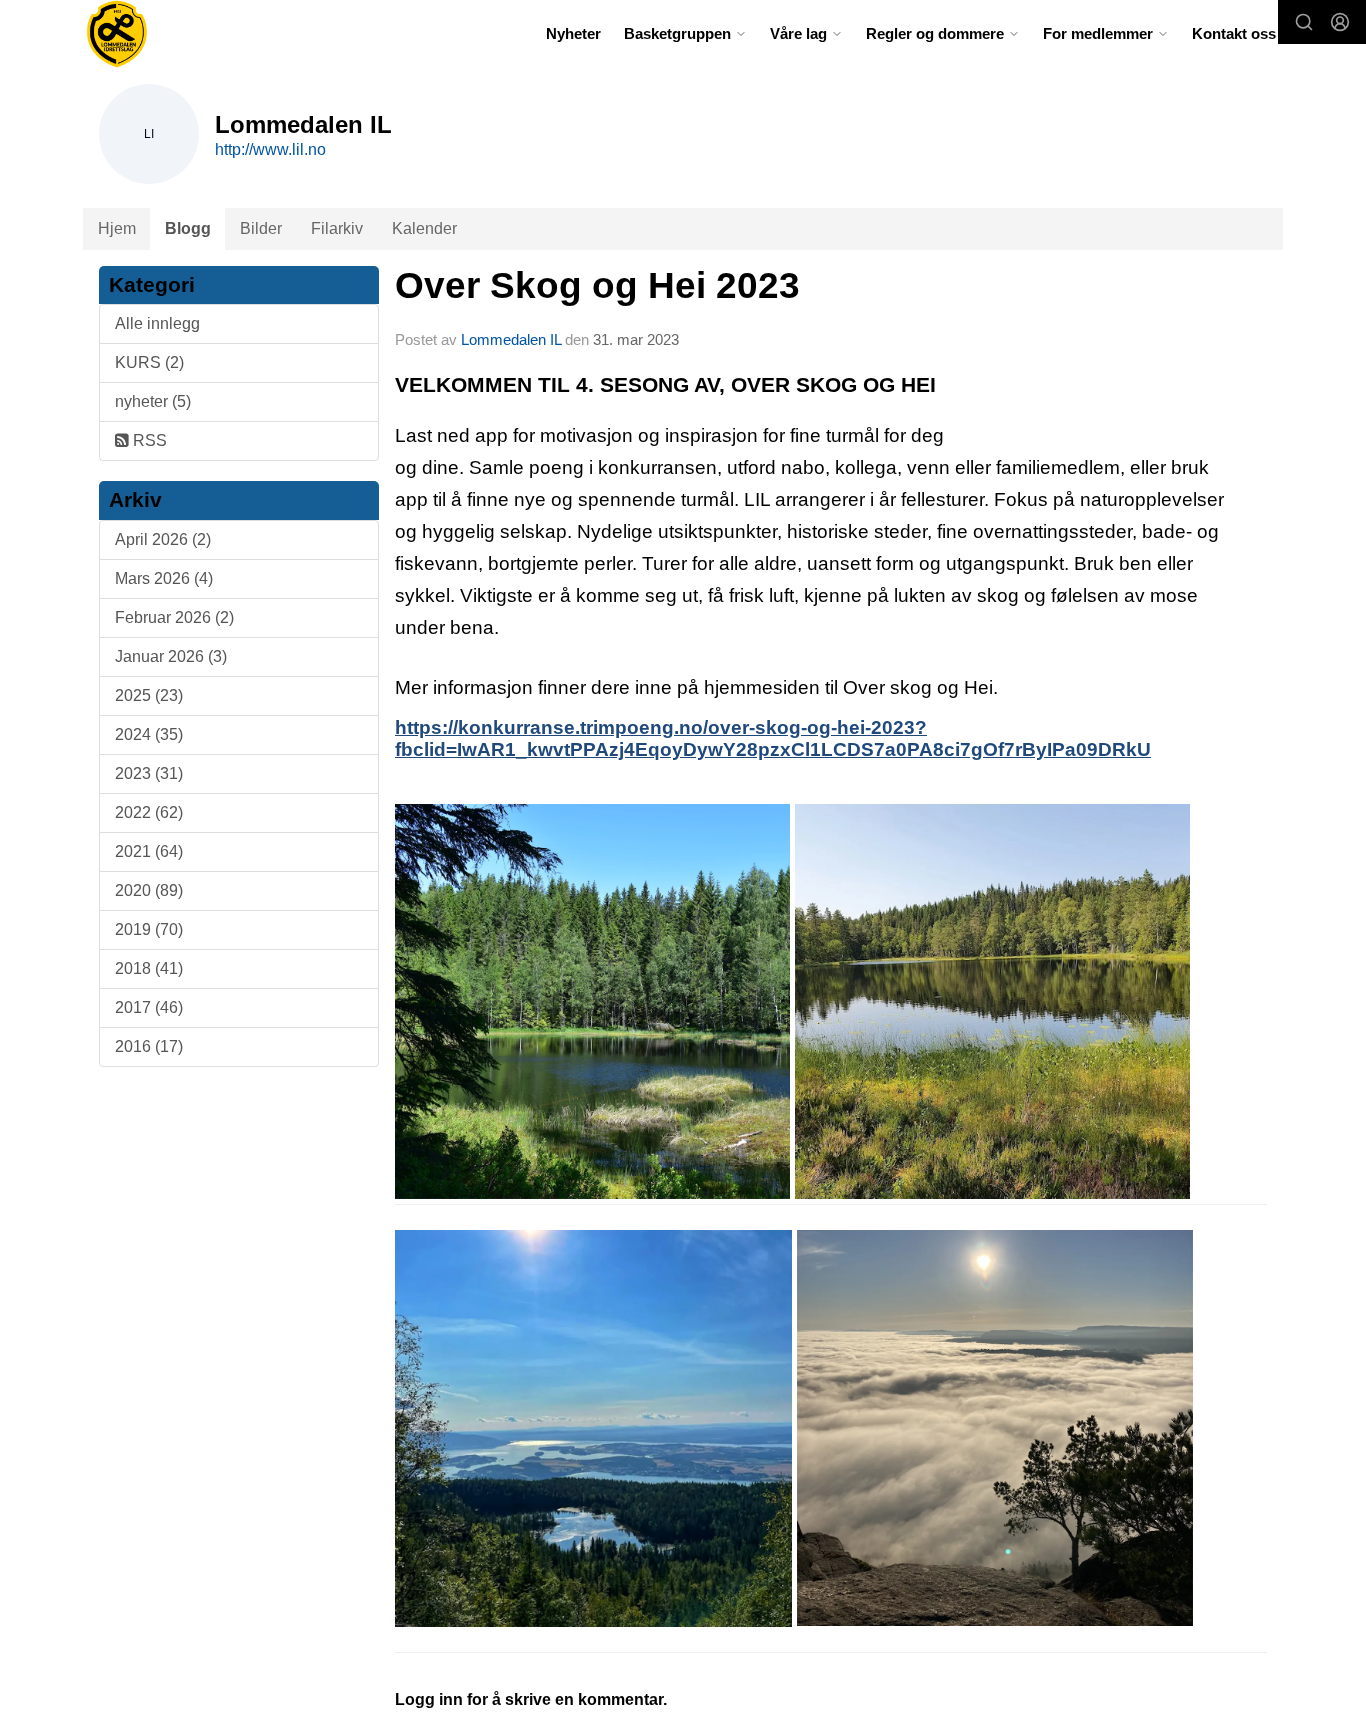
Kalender (424, 228)
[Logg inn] (1340, 22)
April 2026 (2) (163, 539)
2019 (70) (149, 929)
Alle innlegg (157, 323)
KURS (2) (149, 362)
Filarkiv (337, 228)
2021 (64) (149, 851)
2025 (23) (149, 695)
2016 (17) (149, 1046)
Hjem (117, 228)
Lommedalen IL (511, 339)
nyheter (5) (153, 401)
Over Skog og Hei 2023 (597, 285)
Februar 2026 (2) (174, 617)
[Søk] (1304, 22)
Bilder (261, 228)
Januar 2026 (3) (171, 656)
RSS (148, 440)
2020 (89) (149, 890)
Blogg (188, 228)
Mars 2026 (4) (164, 578)
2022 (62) (149, 812)
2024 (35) (149, 734)
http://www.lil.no (270, 149)
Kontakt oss (1234, 33)
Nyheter (573, 33)
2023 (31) (149, 773)
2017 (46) (149, 1007)
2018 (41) (149, 968)
